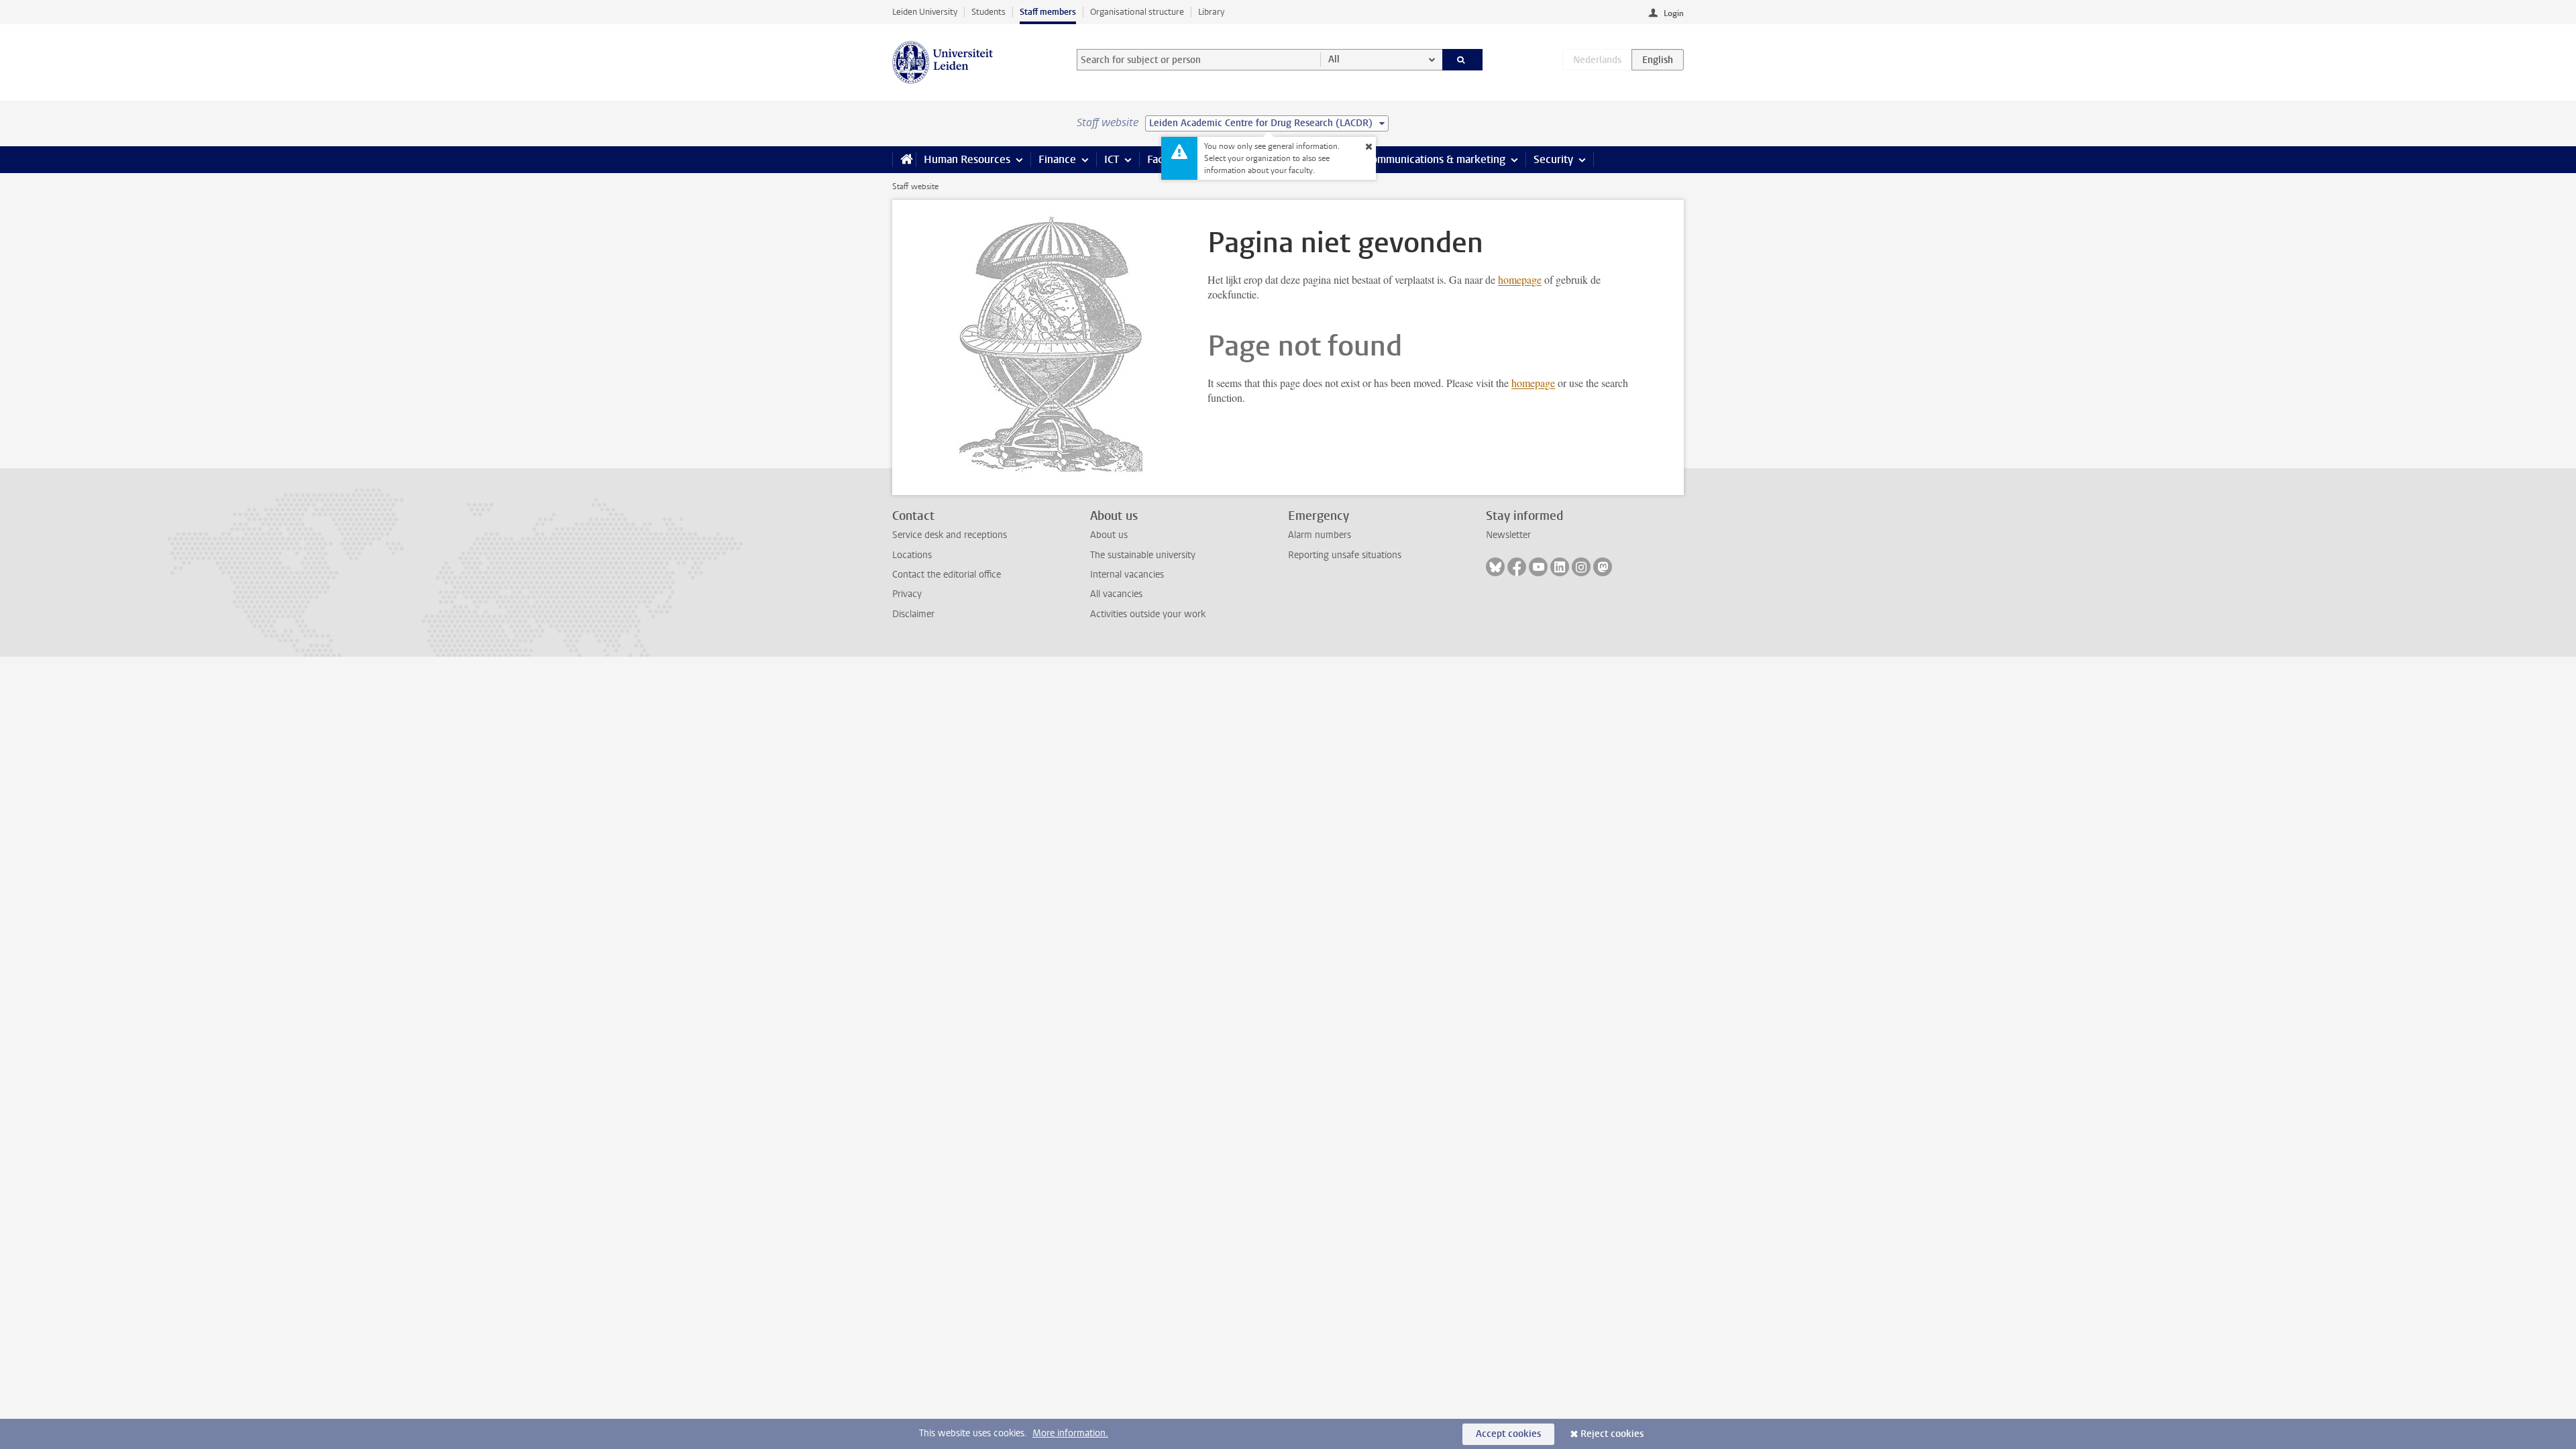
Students (988, 12)
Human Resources (967, 159)
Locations (912, 555)
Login (1674, 13)
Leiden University (925, 12)
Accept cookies (1508, 1434)
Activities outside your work (1148, 614)
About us (1109, 535)
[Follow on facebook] (1517, 567)
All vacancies (1116, 594)
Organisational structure (1137, 12)
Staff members (1048, 12)
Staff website (915, 186)
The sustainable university (1143, 555)
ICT (1112, 159)
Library (1211, 12)
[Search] (1463, 60)
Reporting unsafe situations (1345, 555)
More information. (1070, 1433)
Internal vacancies (1127, 575)
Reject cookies (1612, 1434)
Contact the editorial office (947, 575)
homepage (1520, 279)
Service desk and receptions (950, 535)
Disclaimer (913, 614)
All (1334, 59)
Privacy (907, 594)
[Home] (904, 160)
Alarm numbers (1320, 535)
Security (1553, 159)
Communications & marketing (1435, 159)
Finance (1057, 159)
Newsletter (1508, 535)
